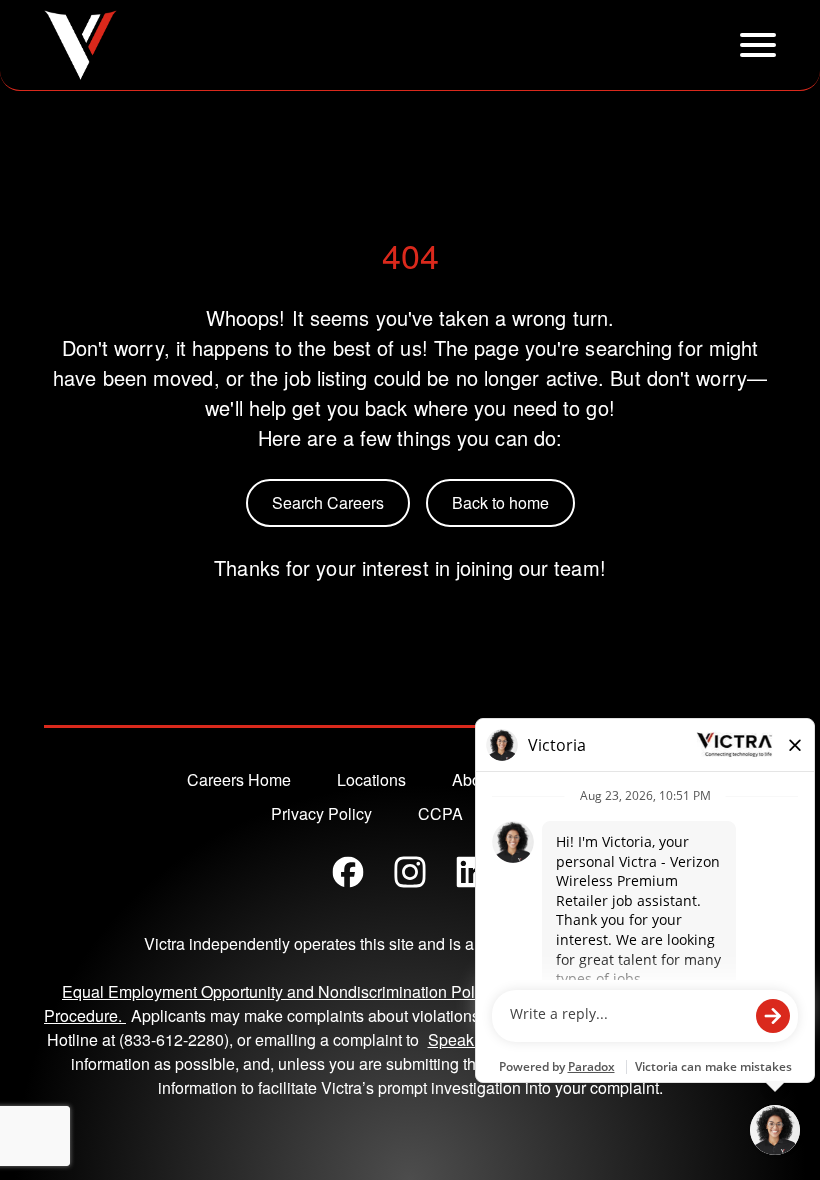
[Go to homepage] (80, 45)
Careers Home (239, 779)
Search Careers (328, 502)
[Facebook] (348, 872)
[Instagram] (410, 872)
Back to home (500, 502)
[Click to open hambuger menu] (758, 45)
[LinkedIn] (472, 872)
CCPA (440, 813)
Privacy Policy (321, 813)
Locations (371, 779)
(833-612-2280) (174, 1039)
